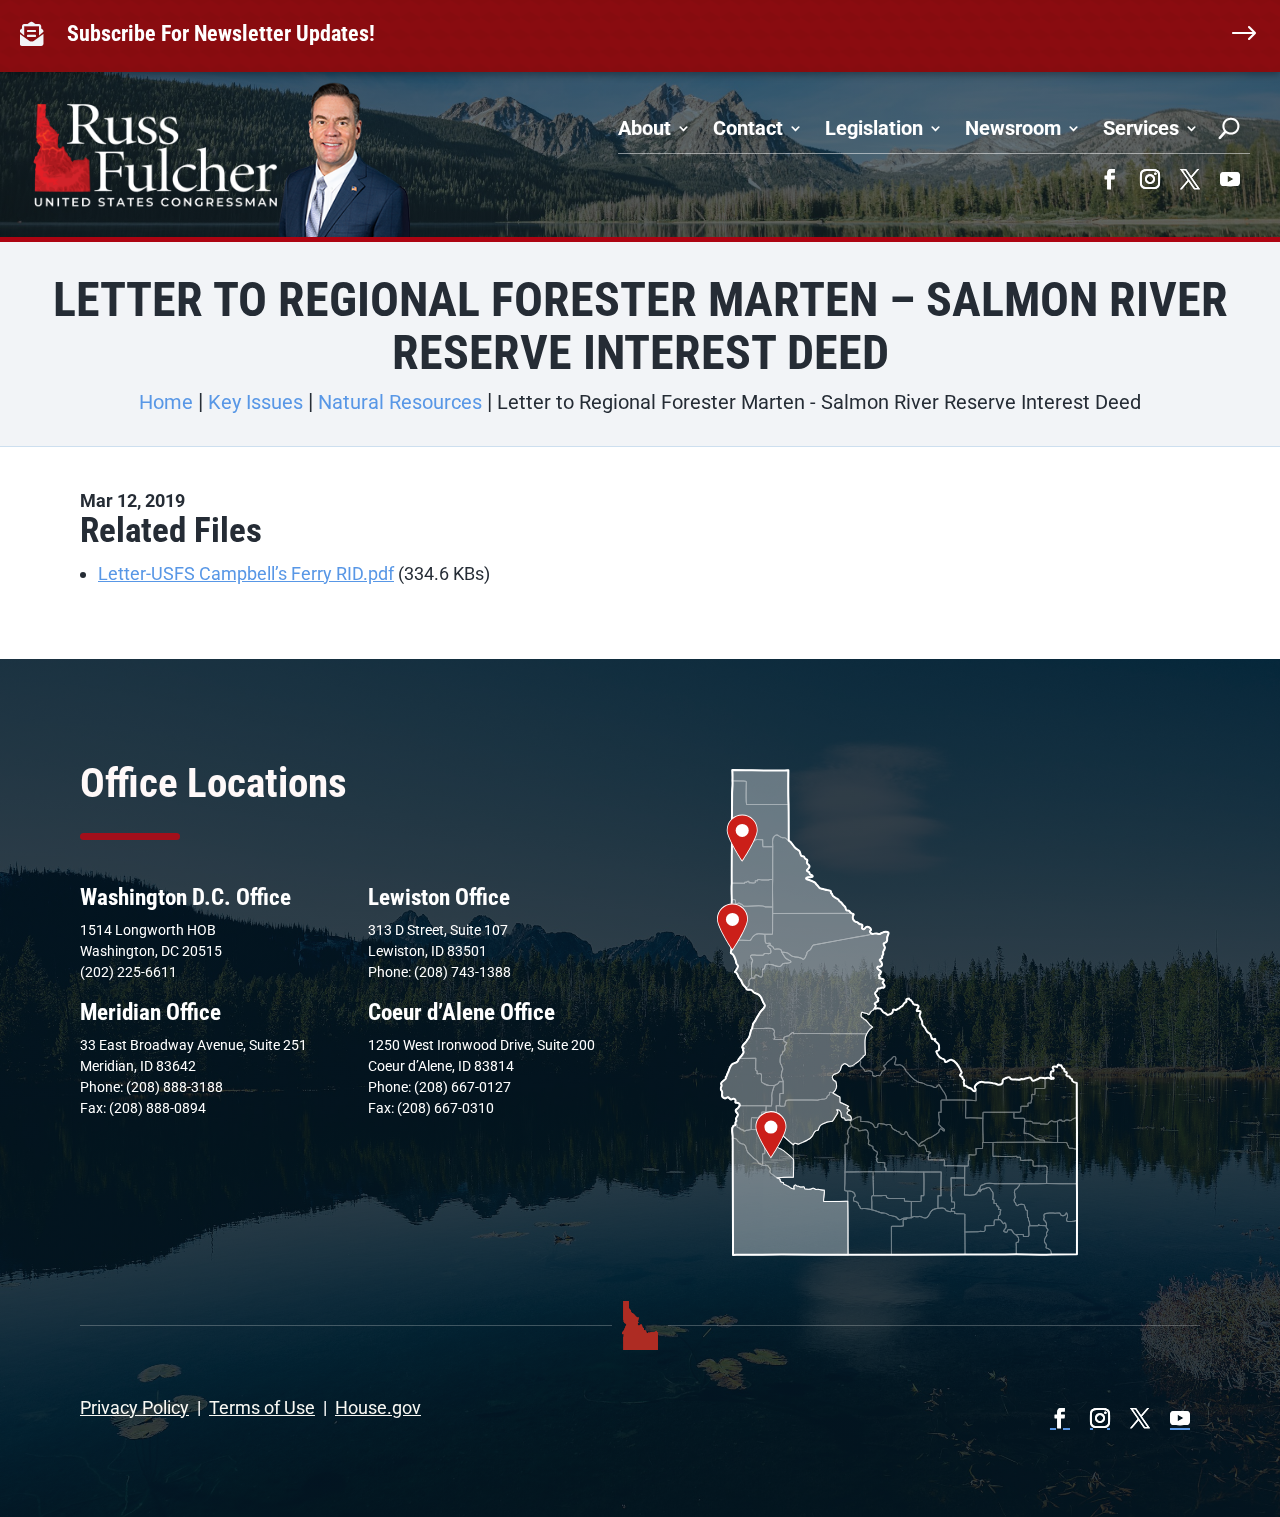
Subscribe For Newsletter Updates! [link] (221, 33)
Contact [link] (748, 128)
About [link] (644, 128)
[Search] (1229, 128)
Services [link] (1141, 128)
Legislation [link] (874, 128)
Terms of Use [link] (262, 1407)
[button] (1110, 179)
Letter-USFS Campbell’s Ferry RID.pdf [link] (246, 573)
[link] (36, 34)
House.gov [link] (378, 1407)
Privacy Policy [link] (134, 1407)
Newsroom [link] (1013, 128)
